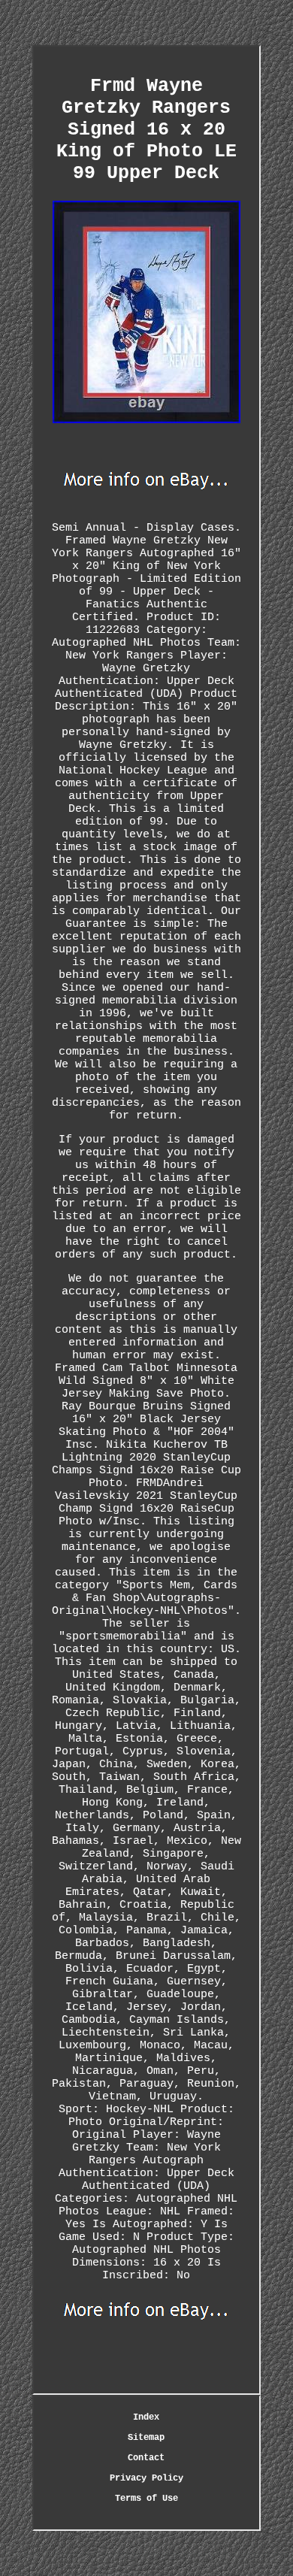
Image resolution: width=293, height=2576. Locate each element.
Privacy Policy (146, 2478)
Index (146, 2417)
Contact (146, 2458)
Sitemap (146, 2438)
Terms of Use (146, 2499)
